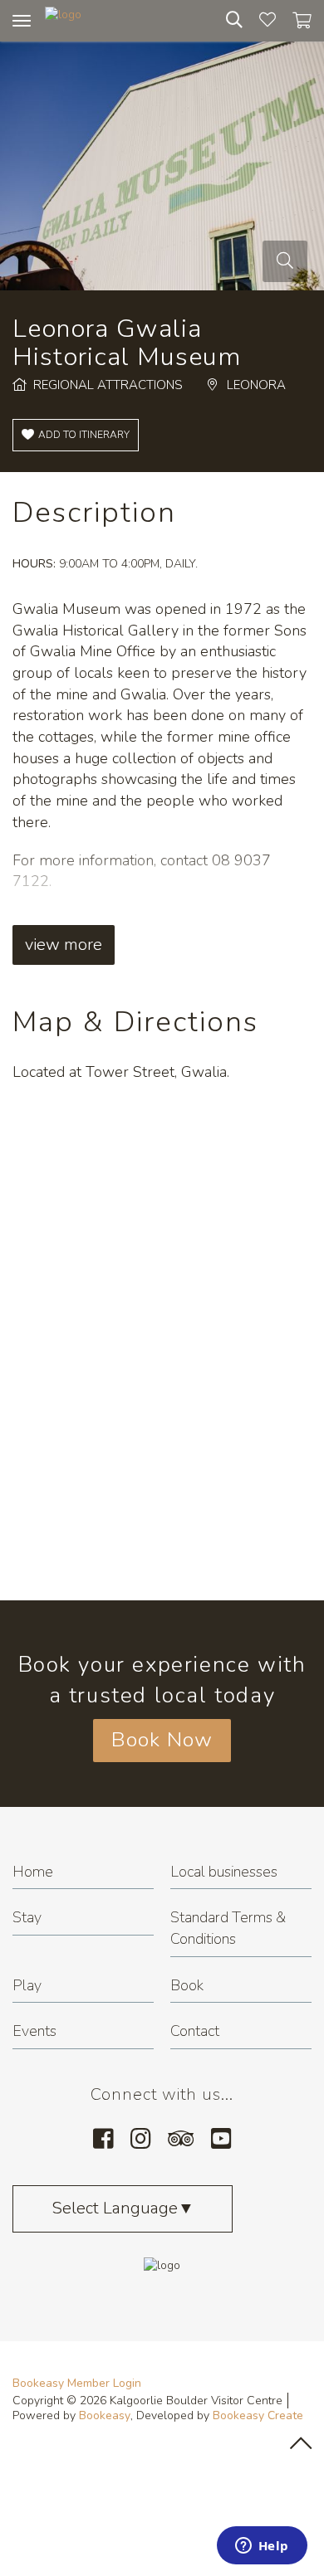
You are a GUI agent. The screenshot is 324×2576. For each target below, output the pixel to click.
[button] (76, 435)
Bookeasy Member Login (77, 2383)
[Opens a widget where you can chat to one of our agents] (262, 2547)
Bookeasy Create (258, 2415)
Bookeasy (105, 2415)
